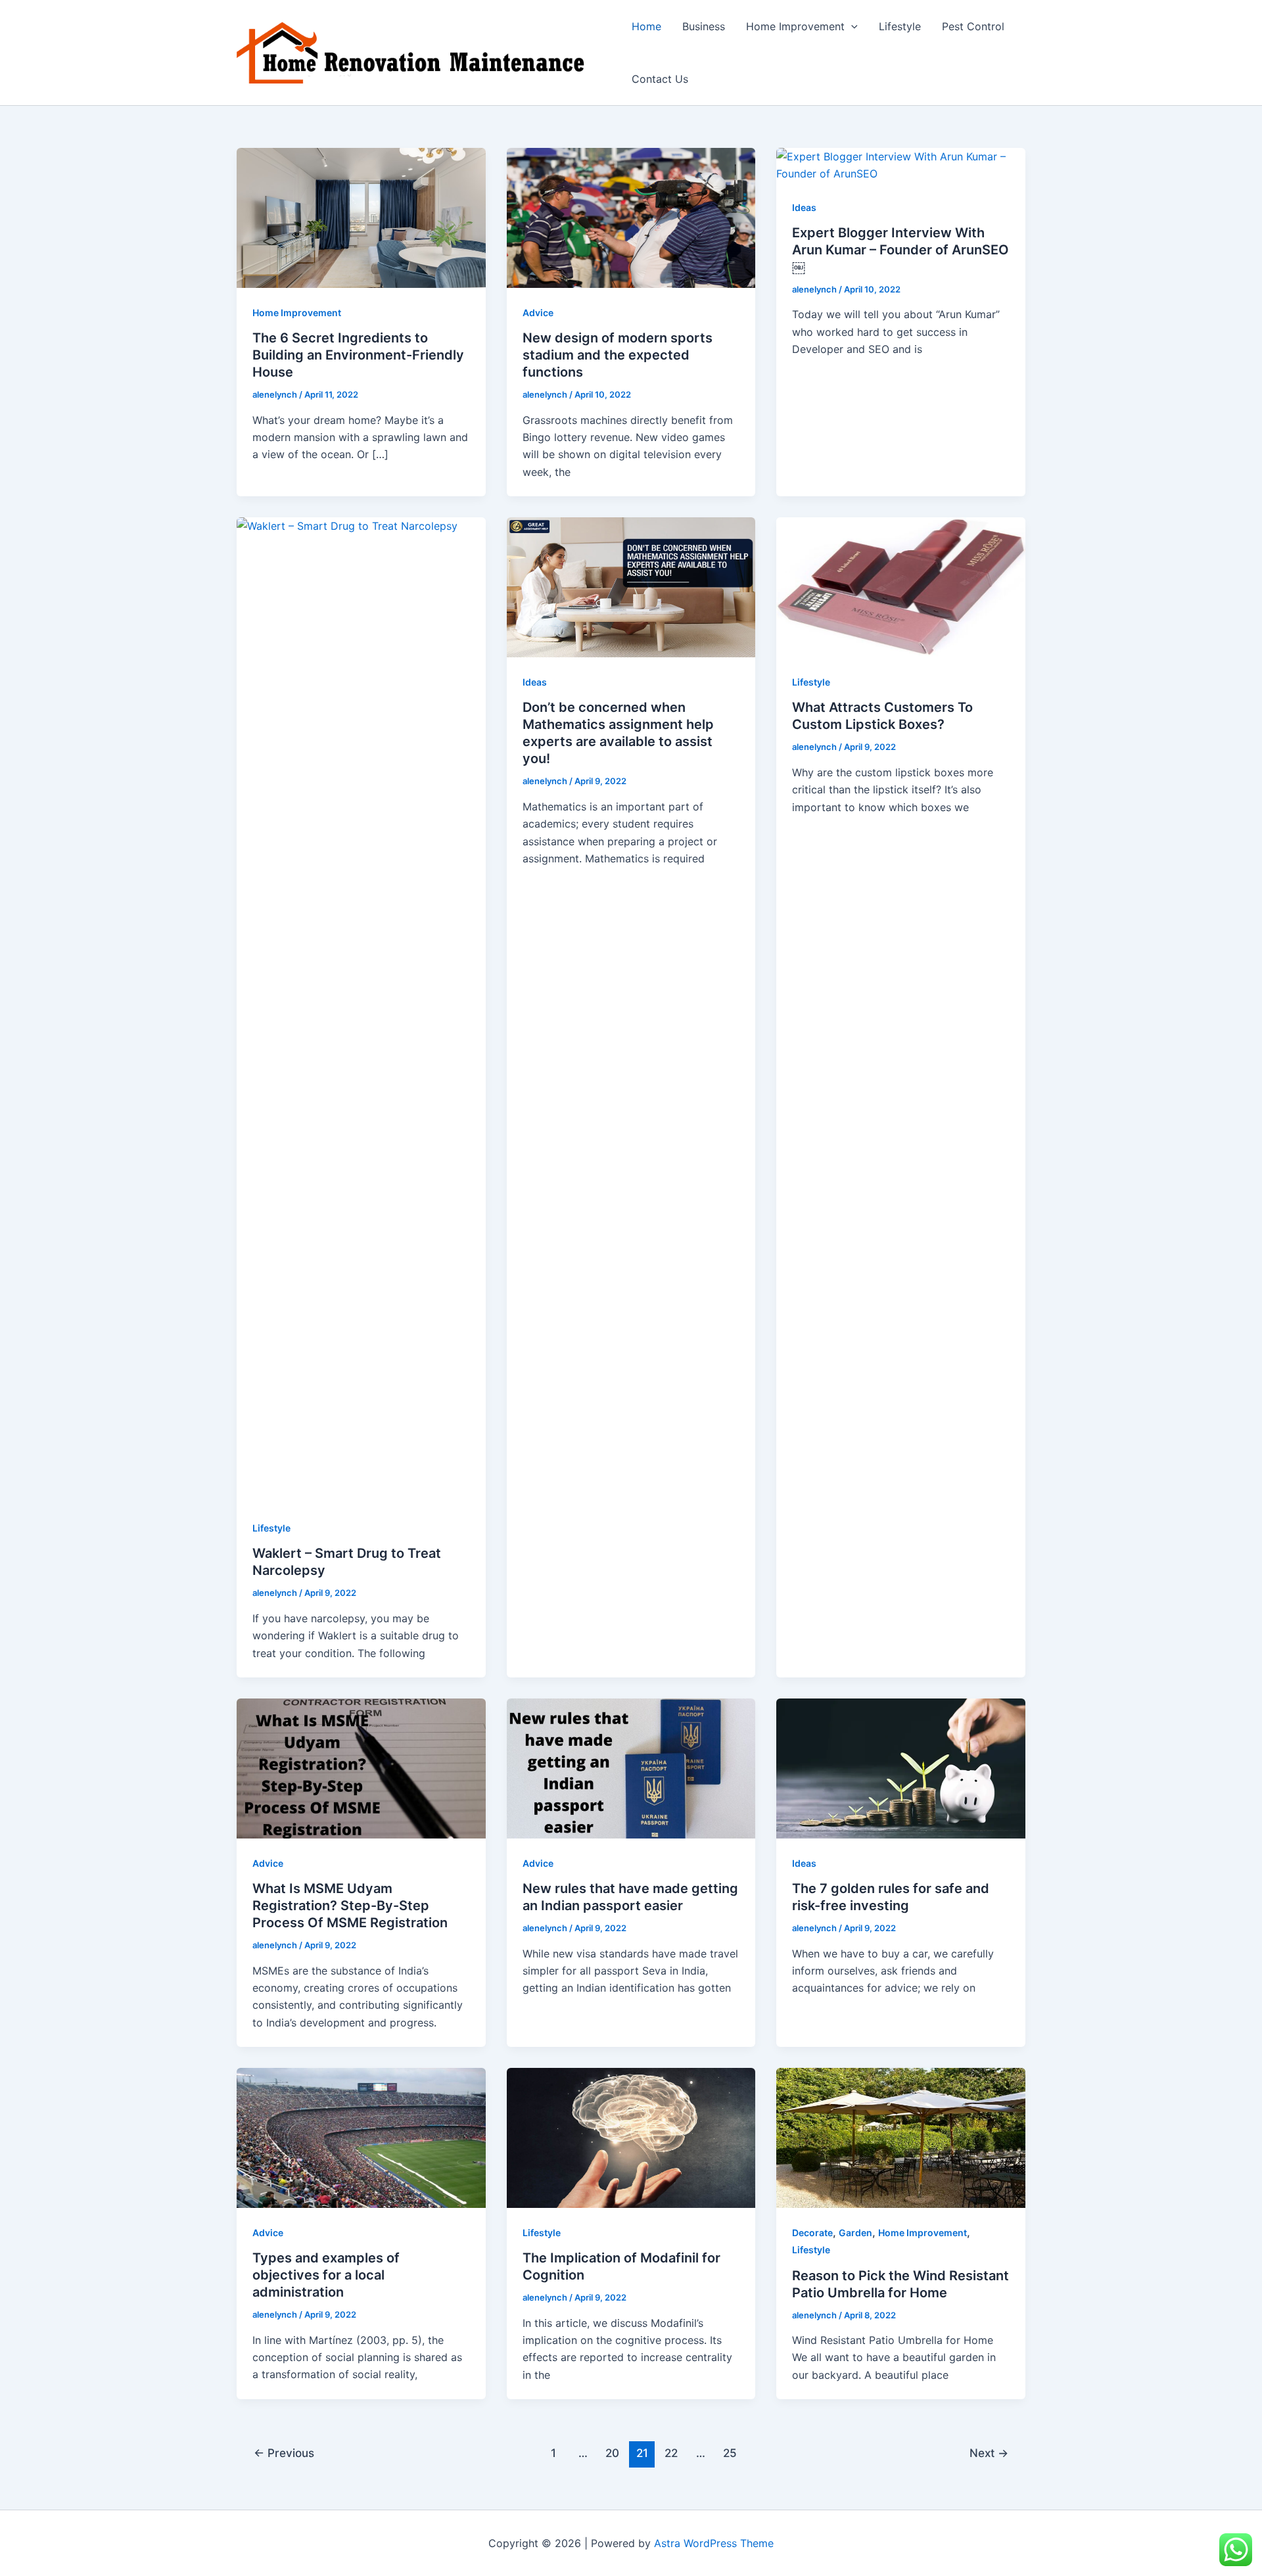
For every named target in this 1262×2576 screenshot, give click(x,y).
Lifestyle (900, 26)
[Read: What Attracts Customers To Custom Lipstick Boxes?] (901, 586)
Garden (855, 2233)
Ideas (804, 207)
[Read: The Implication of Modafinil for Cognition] (631, 2137)
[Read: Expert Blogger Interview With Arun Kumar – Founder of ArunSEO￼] (901, 164)
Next (989, 2453)
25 (730, 2453)
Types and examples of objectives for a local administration (326, 2275)
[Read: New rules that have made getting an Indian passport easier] (631, 1768)
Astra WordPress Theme (714, 2543)
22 (671, 2453)
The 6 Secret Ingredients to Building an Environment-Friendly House (358, 355)
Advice (538, 313)
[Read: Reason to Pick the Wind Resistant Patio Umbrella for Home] (901, 2137)
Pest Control (973, 26)
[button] (851, 26)
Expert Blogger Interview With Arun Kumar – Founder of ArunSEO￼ (900, 250)
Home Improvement (795, 26)
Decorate (812, 2233)
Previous (284, 2453)
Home (646, 26)
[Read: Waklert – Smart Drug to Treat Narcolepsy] (361, 1010)
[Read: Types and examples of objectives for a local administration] (361, 2137)
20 (612, 2453)
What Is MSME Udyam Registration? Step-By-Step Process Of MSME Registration (350, 1906)
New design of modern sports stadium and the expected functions (618, 355)
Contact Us (660, 79)
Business (704, 26)
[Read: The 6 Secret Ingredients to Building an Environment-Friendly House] (361, 217)
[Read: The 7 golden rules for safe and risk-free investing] (901, 1768)
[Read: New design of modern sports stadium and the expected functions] (631, 217)
